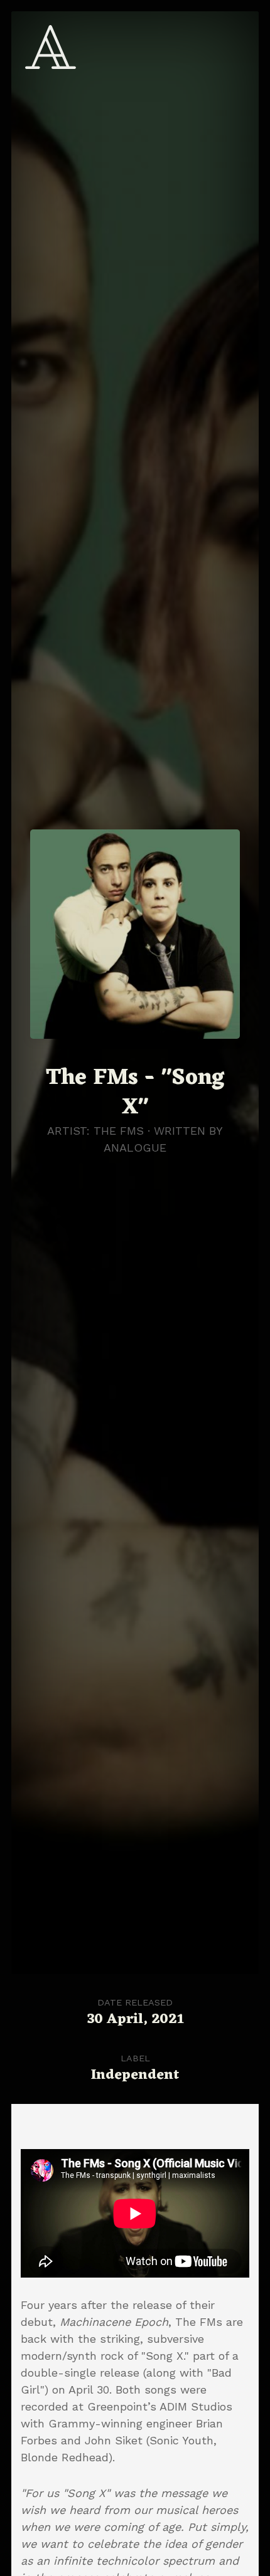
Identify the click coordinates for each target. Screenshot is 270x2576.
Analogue (135, 1148)
